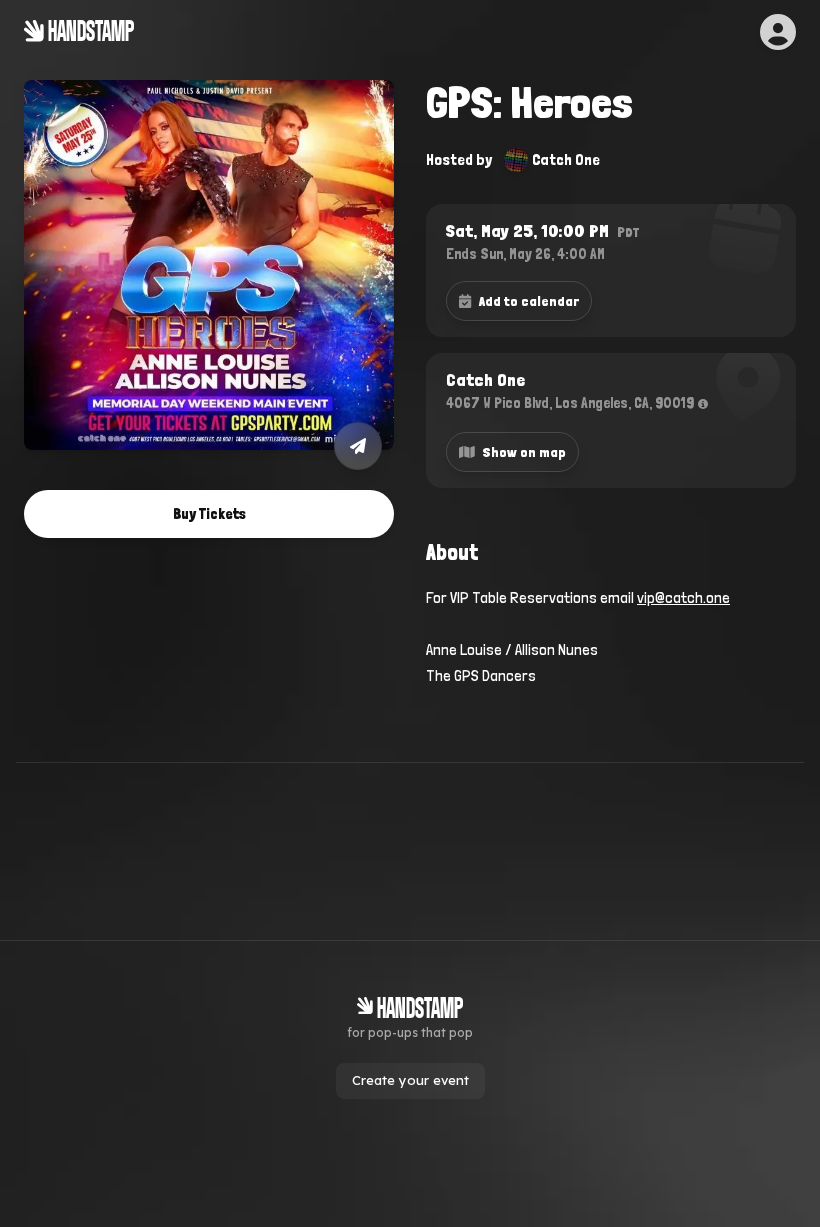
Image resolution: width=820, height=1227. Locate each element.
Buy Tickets (209, 514)
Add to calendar (529, 301)
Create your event (410, 1080)
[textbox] (611, 637)
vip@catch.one (683, 597)
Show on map (524, 452)
